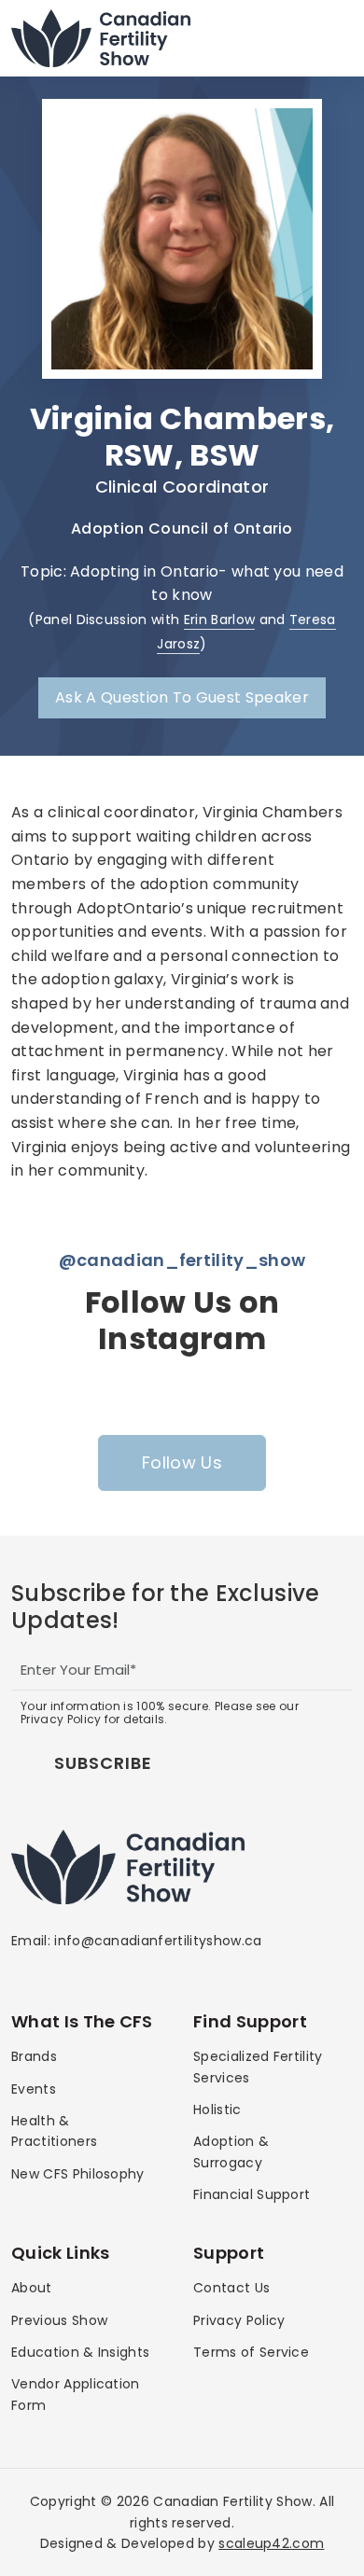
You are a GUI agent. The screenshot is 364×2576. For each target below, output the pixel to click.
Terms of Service (251, 2352)
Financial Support (252, 2194)
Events (34, 2089)
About (32, 2288)
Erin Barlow (220, 620)
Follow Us (182, 1462)
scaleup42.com (271, 2543)
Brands (34, 2056)
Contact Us (231, 2288)
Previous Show (59, 2320)
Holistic (217, 2110)
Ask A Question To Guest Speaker (182, 697)
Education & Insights (80, 2352)
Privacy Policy (239, 2320)
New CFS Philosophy (78, 2174)
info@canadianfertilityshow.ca (158, 1941)
